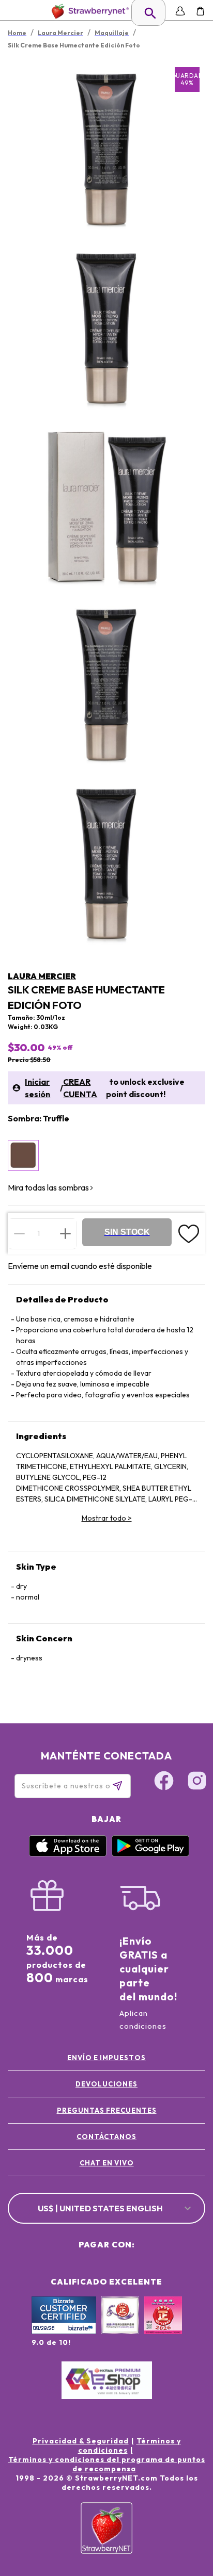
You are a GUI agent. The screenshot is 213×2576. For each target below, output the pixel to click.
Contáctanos (106, 2137)
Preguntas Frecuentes (107, 2110)
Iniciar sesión (37, 1088)
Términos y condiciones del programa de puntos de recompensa (107, 2464)
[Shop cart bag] (200, 11)
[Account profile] (180, 11)
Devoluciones (106, 2084)
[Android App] (150, 1854)
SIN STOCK (127, 1232)
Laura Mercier (42, 976)
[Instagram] (197, 1782)
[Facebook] (164, 1782)
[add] (65, 1233)
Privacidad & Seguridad (81, 2441)
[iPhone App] (68, 1854)
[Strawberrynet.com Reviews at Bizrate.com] (64, 2332)
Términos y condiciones (130, 2445)
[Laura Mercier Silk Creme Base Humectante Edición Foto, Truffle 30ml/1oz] (23, 1155)
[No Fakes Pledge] (163, 2326)
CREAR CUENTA (80, 1088)
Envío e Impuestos (106, 2058)
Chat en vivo (107, 2163)
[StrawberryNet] (88, 11)
